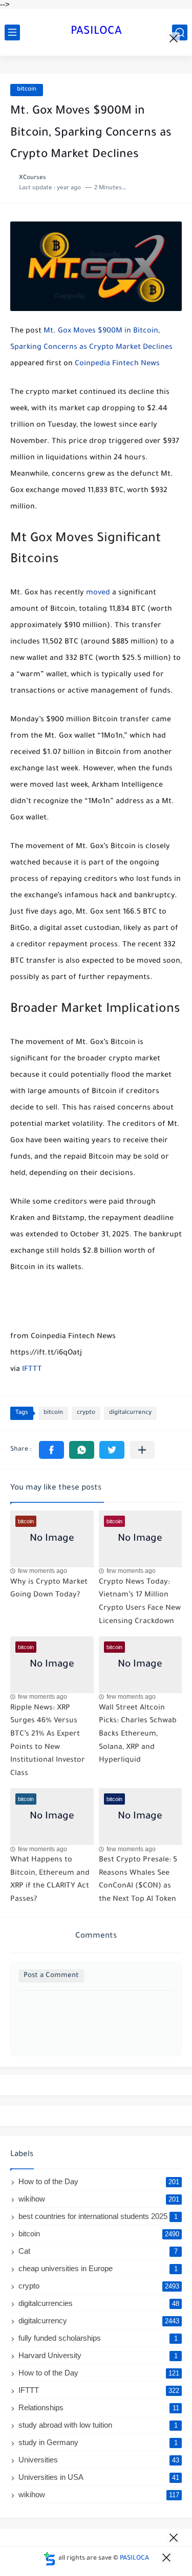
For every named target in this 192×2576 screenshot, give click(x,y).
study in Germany (98, 2442)
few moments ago (42, 1571)
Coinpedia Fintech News (117, 364)
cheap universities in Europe (98, 2268)
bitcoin (27, 90)
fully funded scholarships (98, 2338)
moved (98, 593)
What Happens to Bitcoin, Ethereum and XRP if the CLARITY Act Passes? (50, 1880)
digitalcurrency (130, 1413)
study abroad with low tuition (98, 2425)
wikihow (99, 2199)
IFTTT (32, 1370)
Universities (99, 2460)
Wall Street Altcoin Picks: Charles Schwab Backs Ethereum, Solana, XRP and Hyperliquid (138, 1735)
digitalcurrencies (99, 2303)
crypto (86, 1413)
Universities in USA (99, 2477)
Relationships (99, 2407)
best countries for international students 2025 (98, 2216)
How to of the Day (99, 2181)
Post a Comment (51, 1976)
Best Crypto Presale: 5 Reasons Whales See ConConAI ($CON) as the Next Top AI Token (138, 1880)
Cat (98, 2251)
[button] (51, 1450)
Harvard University (98, 2355)
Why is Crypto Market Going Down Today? (49, 1589)
